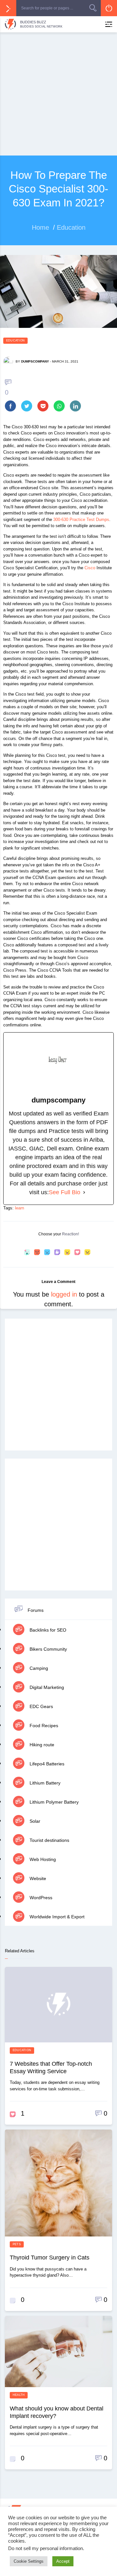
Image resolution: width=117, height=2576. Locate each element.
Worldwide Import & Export (56, 1917)
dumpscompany (35, 361)
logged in (64, 1294)
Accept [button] (63, 2561)
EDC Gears (41, 1706)
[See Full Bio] (84, 1192)
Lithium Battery (44, 1783)
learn (19, 1208)
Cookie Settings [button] (29, 2561)
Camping (38, 1668)
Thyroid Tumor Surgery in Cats (50, 2258)
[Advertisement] (58, 94)
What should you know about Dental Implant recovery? (57, 2412)
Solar (34, 1821)
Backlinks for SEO (47, 1630)
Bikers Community (48, 1649)
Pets (17, 2244)
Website (37, 1878)
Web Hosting (42, 1859)
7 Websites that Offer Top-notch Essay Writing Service (51, 2068)
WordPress (40, 1898)
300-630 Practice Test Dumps (81, 520)
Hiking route (41, 1745)
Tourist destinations (49, 1840)
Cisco (90, 568)
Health (19, 2395)
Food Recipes (43, 1726)
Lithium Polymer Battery (53, 1802)
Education (15, 341)
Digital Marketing (46, 1687)
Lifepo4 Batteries (46, 1764)
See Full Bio (65, 1192)
